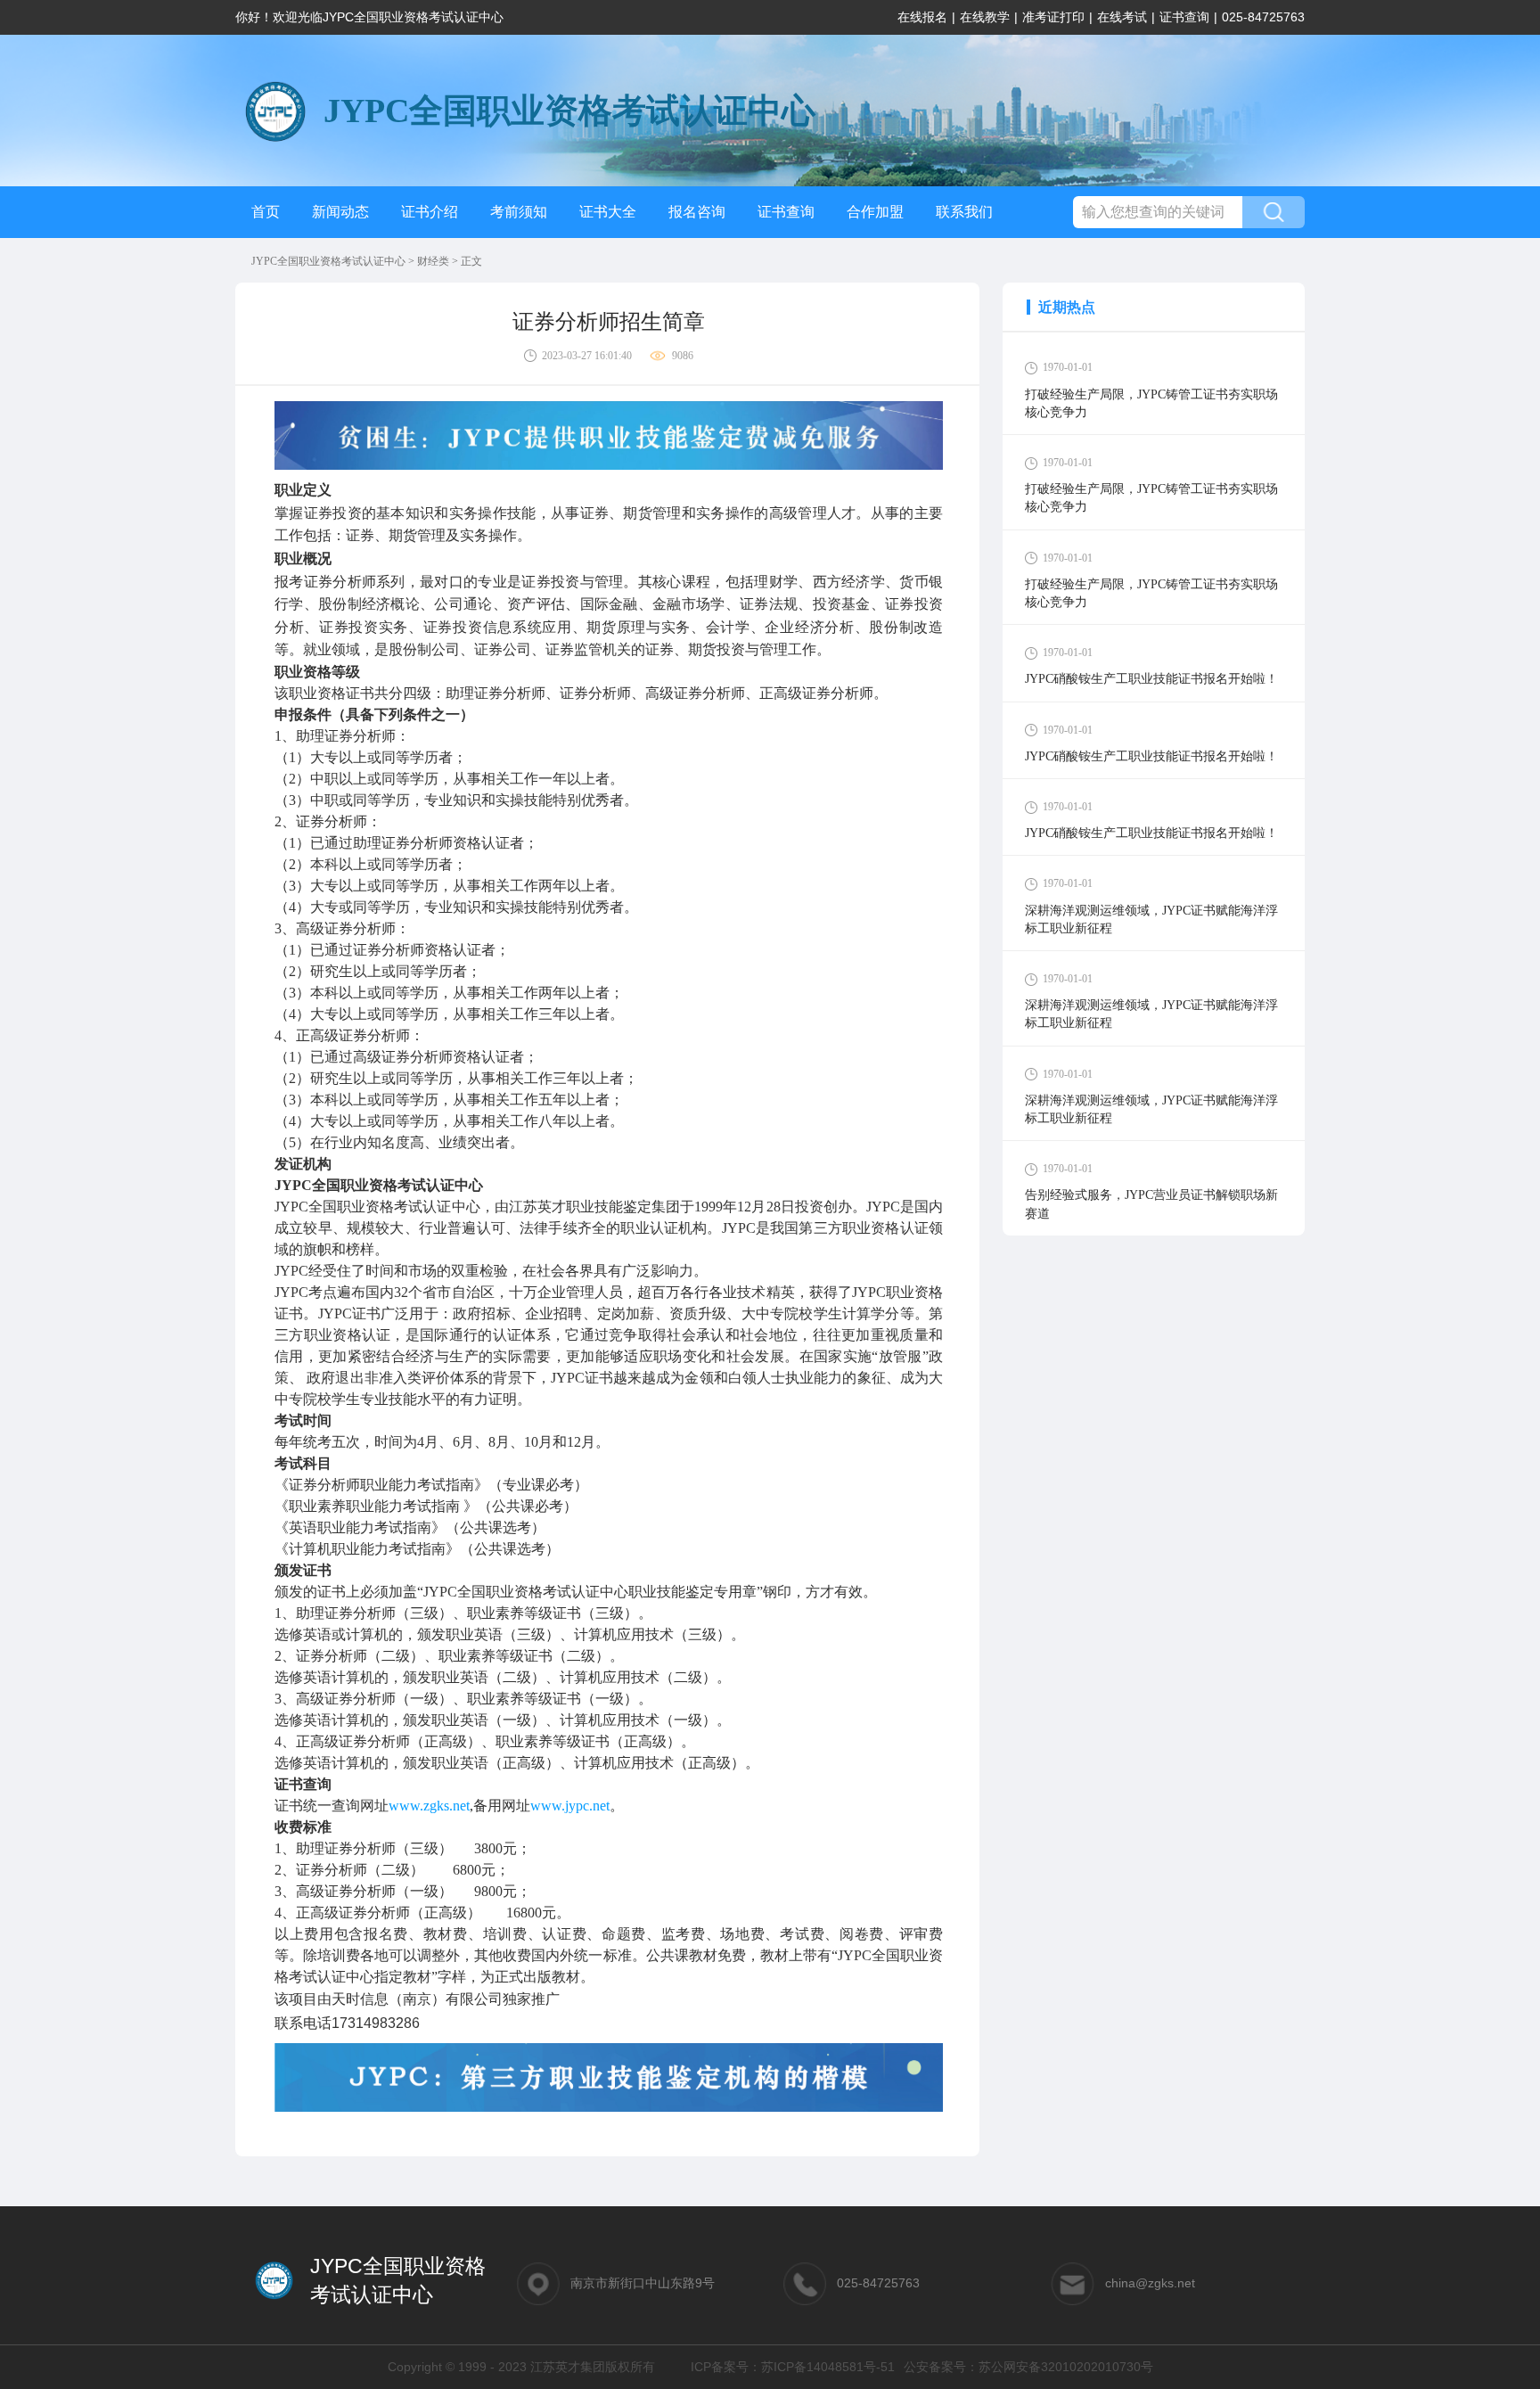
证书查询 (1184, 17)
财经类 (434, 261)
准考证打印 (1053, 17)
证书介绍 (430, 212)
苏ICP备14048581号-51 (828, 2367)
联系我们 (964, 212)
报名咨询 (697, 212)
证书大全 (608, 212)
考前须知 (519, 212)
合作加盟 (875, 212)
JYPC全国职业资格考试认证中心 (330, 261)
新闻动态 (340, 212)
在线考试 (1122, 17)
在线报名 (922, 17)
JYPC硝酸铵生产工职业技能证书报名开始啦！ (1151, 679)
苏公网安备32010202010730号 (1066, 2367)
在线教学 (985, 17)
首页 (266, 212)
